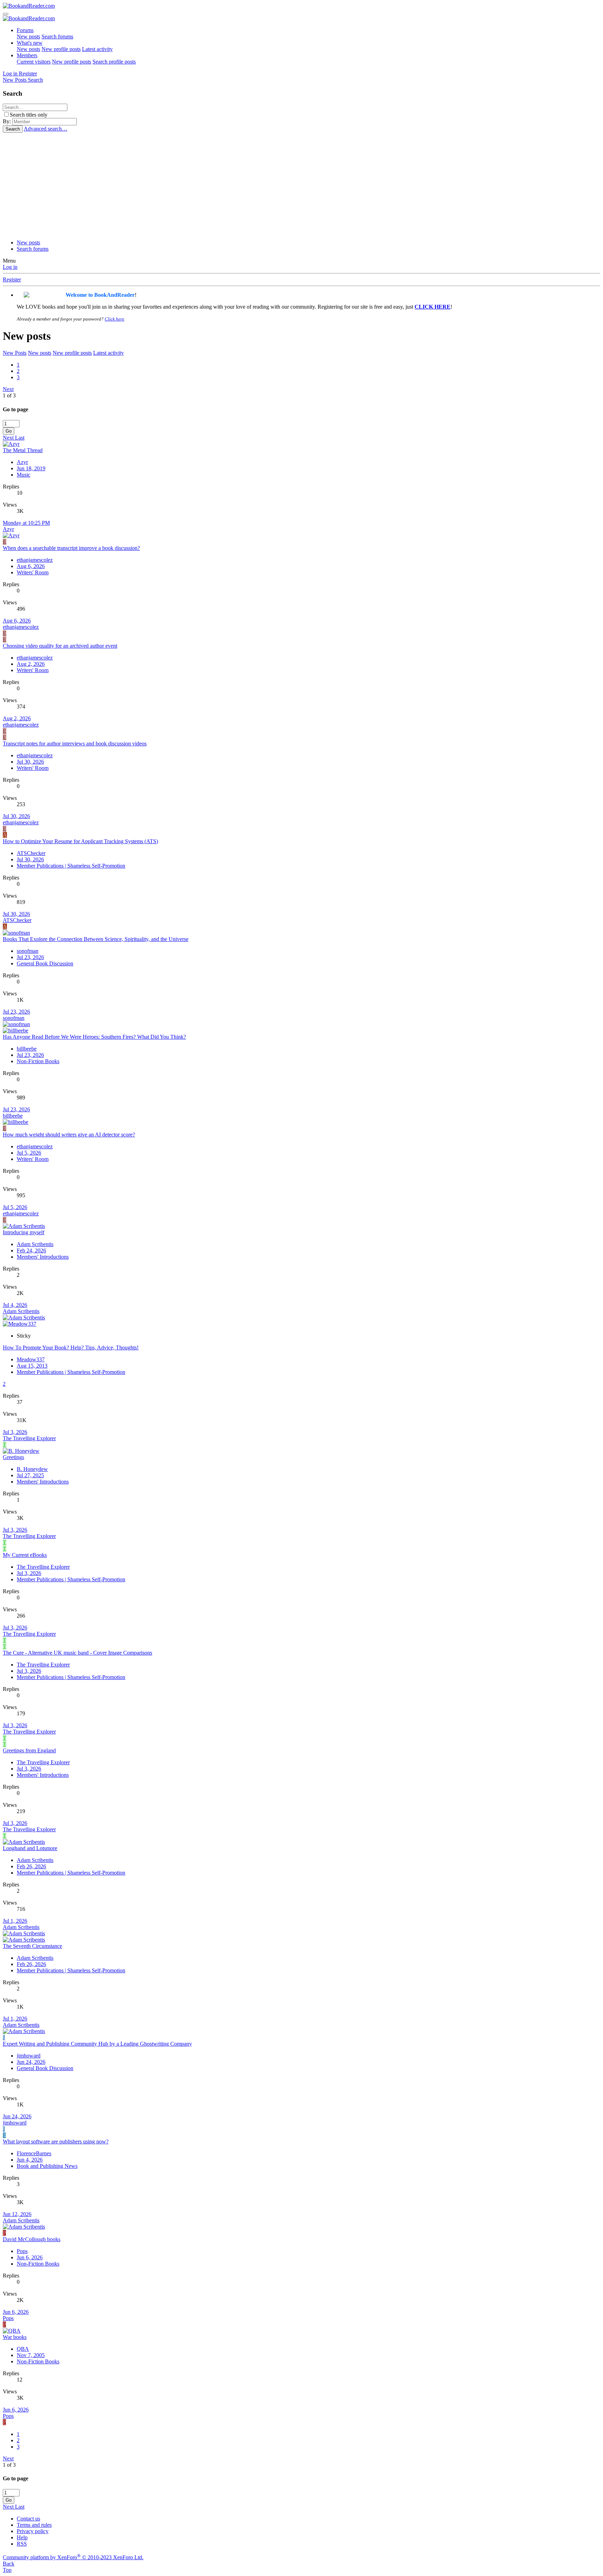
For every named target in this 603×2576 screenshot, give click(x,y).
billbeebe (27, 1049)
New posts (28, 36)
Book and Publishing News (47, 2166)
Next (8, 389)
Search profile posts (114, 62)
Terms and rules (34, 2525)
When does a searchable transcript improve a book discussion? (71, 548)
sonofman (28, 951)
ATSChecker (31, 853)
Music (24, 475)
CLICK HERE (433, 307)
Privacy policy (33, 2531)
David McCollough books (32, 2239)
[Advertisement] (301, 185)
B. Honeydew (32, 1469)
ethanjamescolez (35, 560)
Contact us (28, 2519)
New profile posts (61, 49)
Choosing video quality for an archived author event (60, 646)
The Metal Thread (23, 450)
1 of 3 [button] (9, 395)
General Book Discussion (45, 963)
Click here (114, 319)
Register (12, 279)
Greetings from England (29, 1750)
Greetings (13, 1457)
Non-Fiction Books (38, 1061)
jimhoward (29, 2056)
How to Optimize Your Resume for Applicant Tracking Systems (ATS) (80, 841)
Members (27, 55)
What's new (30, 43)
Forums (25, 30)
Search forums (57, 36)
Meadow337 (31, 1359)
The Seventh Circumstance (32, 1946)
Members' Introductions (43, 1257)
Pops (22, 2251)
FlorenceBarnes (34, 2153)
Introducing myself (24, 1232)
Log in (10, 267)
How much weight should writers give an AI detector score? (69, 1135)
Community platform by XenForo (73, 2557)
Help (22, 2537)
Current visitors (34, 62)
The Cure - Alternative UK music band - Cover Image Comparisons (77, 1653)
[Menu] (6, 14)
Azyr (22, 462)
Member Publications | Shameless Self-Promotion (71, 866)
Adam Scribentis (35, 1244)
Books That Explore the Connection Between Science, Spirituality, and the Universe (96, 939)
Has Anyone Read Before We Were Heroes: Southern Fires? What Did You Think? (94, 1037)
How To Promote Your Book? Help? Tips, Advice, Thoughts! (71, 1348)
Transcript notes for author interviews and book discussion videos (75, 744)
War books (15, 2337)
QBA (23, 2349)
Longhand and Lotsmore (30, 1848)
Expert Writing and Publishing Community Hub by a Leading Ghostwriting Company (97, 2044)
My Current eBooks (25, 1555)
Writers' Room (33, 572)
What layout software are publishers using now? (56, 2141)
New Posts (15, 353)
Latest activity (97, 49)
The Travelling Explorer (29, 1438)
